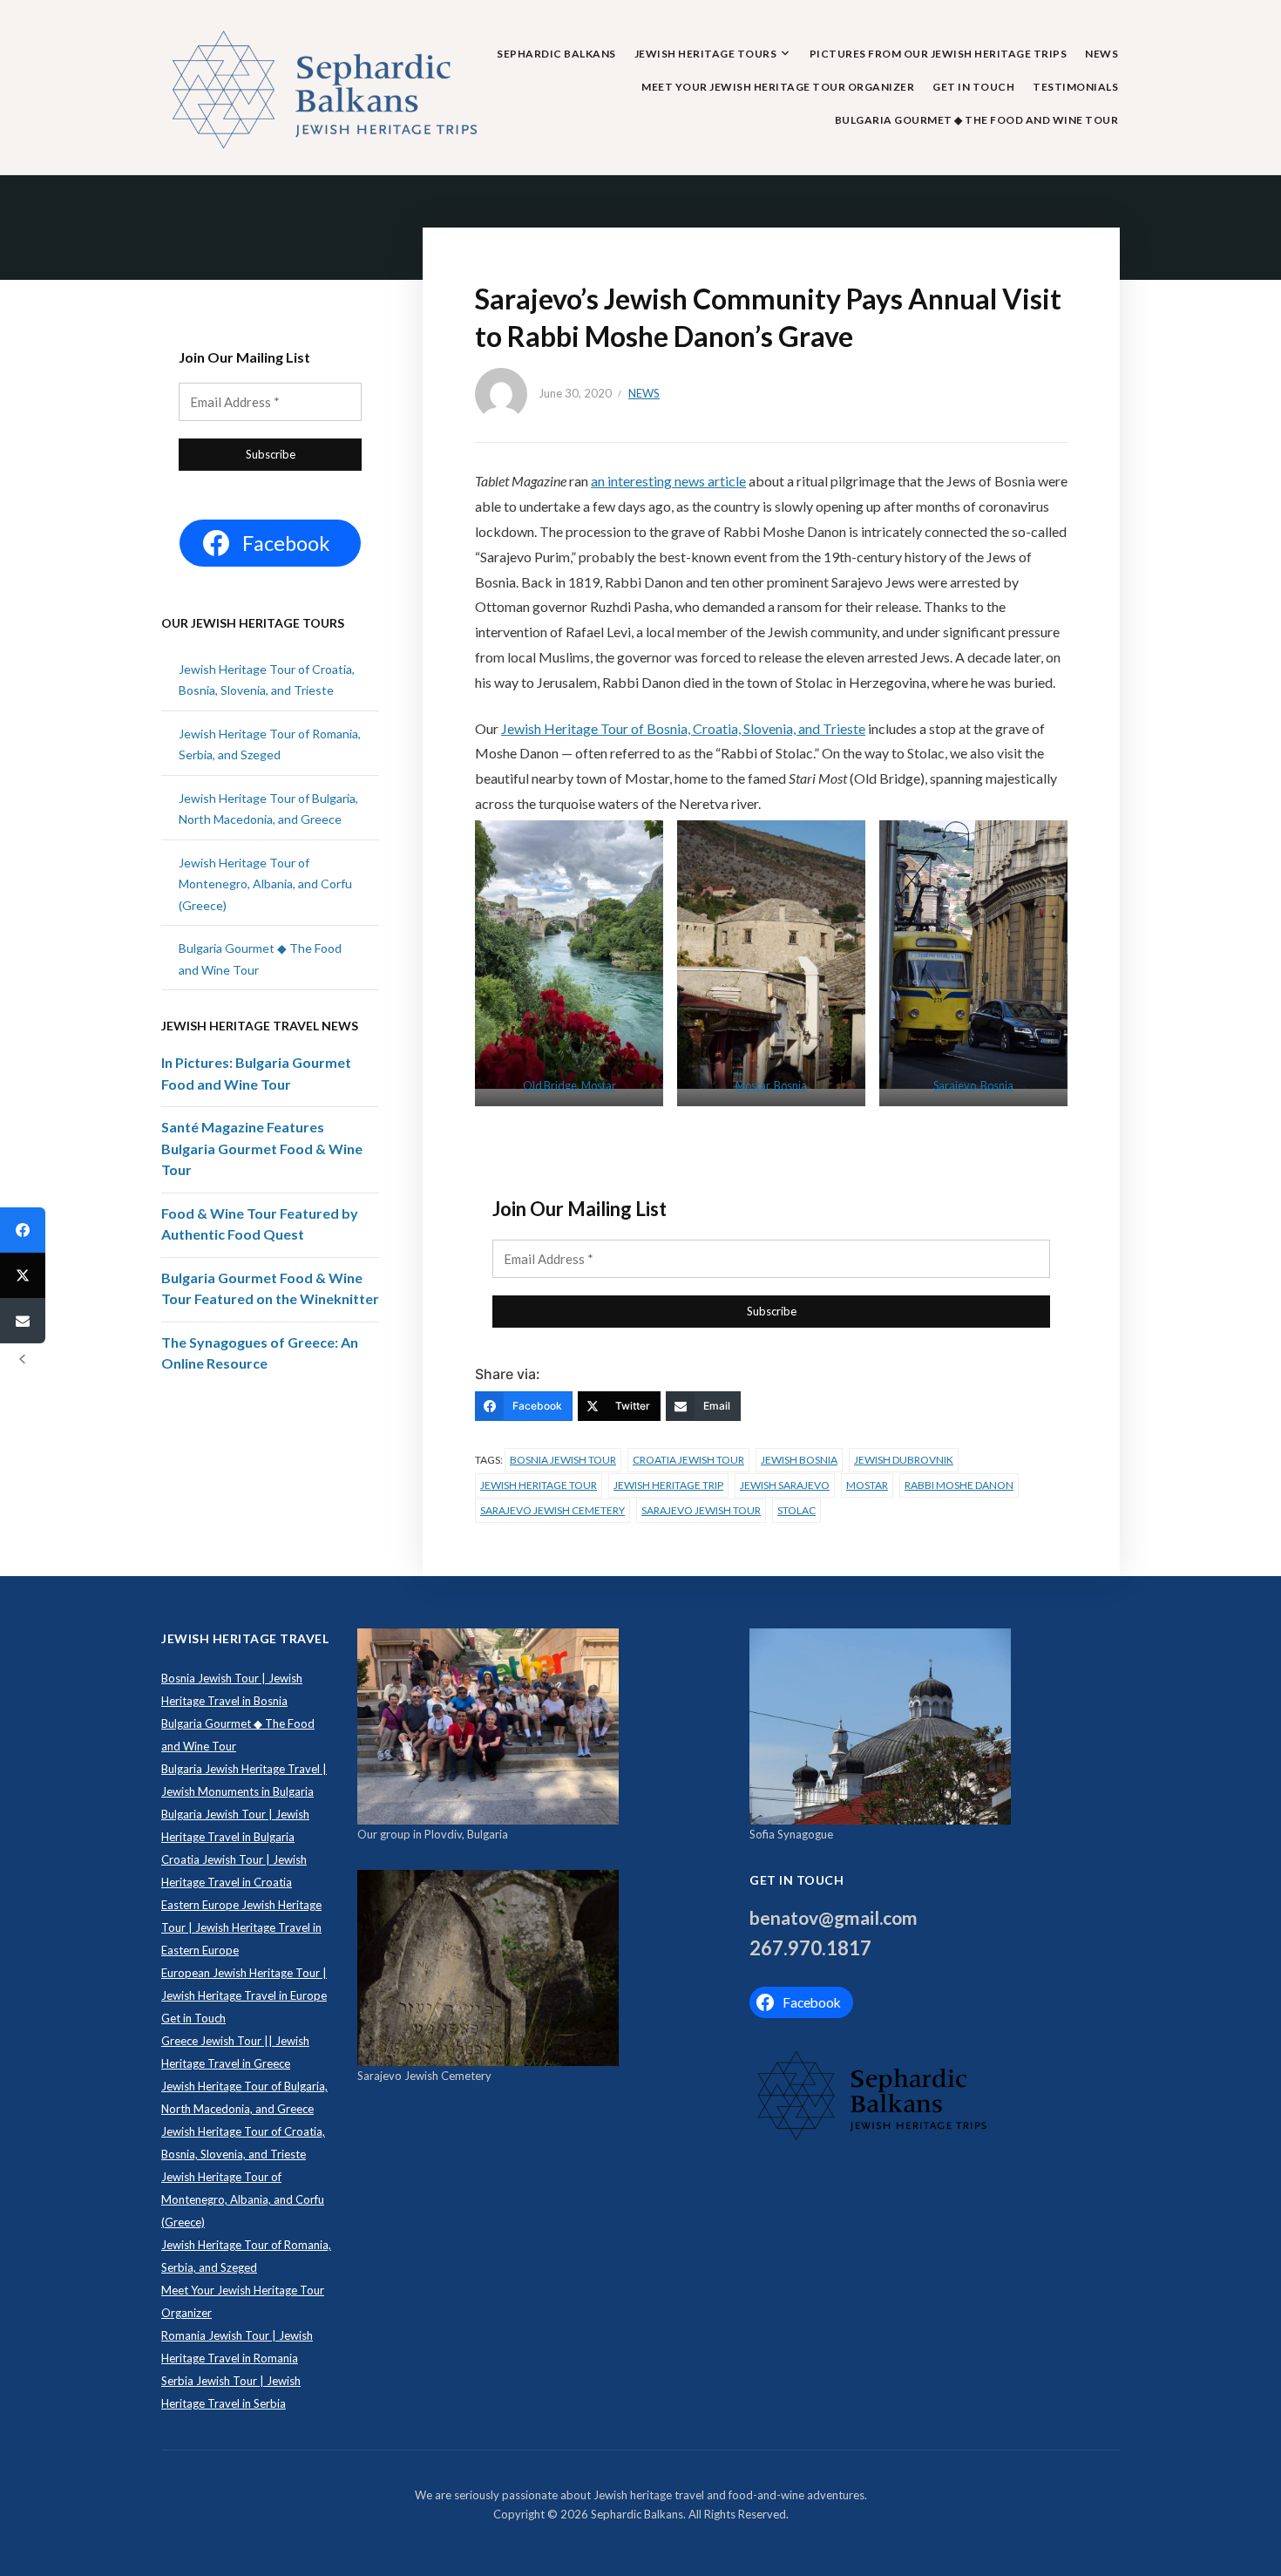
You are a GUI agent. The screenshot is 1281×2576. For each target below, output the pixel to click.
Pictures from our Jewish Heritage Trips (939, 54)
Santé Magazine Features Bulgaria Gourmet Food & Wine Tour (262, 1148)
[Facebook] (23, 1230)
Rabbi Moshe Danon (959, 1485)
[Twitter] (23, 1275)
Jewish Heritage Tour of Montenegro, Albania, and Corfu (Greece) (265, 884)
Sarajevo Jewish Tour (701, 1510)
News (1101, 54)
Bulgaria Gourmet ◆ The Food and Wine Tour (977, 120)
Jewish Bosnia (799, 1460)
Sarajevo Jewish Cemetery (552, 1510)
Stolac (796, 1510)
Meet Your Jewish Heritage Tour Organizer (778, 87)
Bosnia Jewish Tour (563, 1460)
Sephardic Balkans (556, 54)
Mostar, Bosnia (771, 1085)
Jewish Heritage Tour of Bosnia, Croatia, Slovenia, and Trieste (683, 728)
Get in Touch (973, 87)
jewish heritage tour (539, 1485)
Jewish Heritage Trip (668, 1485)
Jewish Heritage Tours (706, 54)
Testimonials (1075, 87)
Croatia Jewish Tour (688, 1460)
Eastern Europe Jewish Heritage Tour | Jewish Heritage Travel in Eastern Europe (241, 1927)
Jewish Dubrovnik (904, 1460)
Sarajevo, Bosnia (973, 1085)
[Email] (23, 1321)
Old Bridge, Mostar (569, 1085)
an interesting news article (668, 481)
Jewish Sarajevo (785, 1485)
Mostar (867, 1485)
